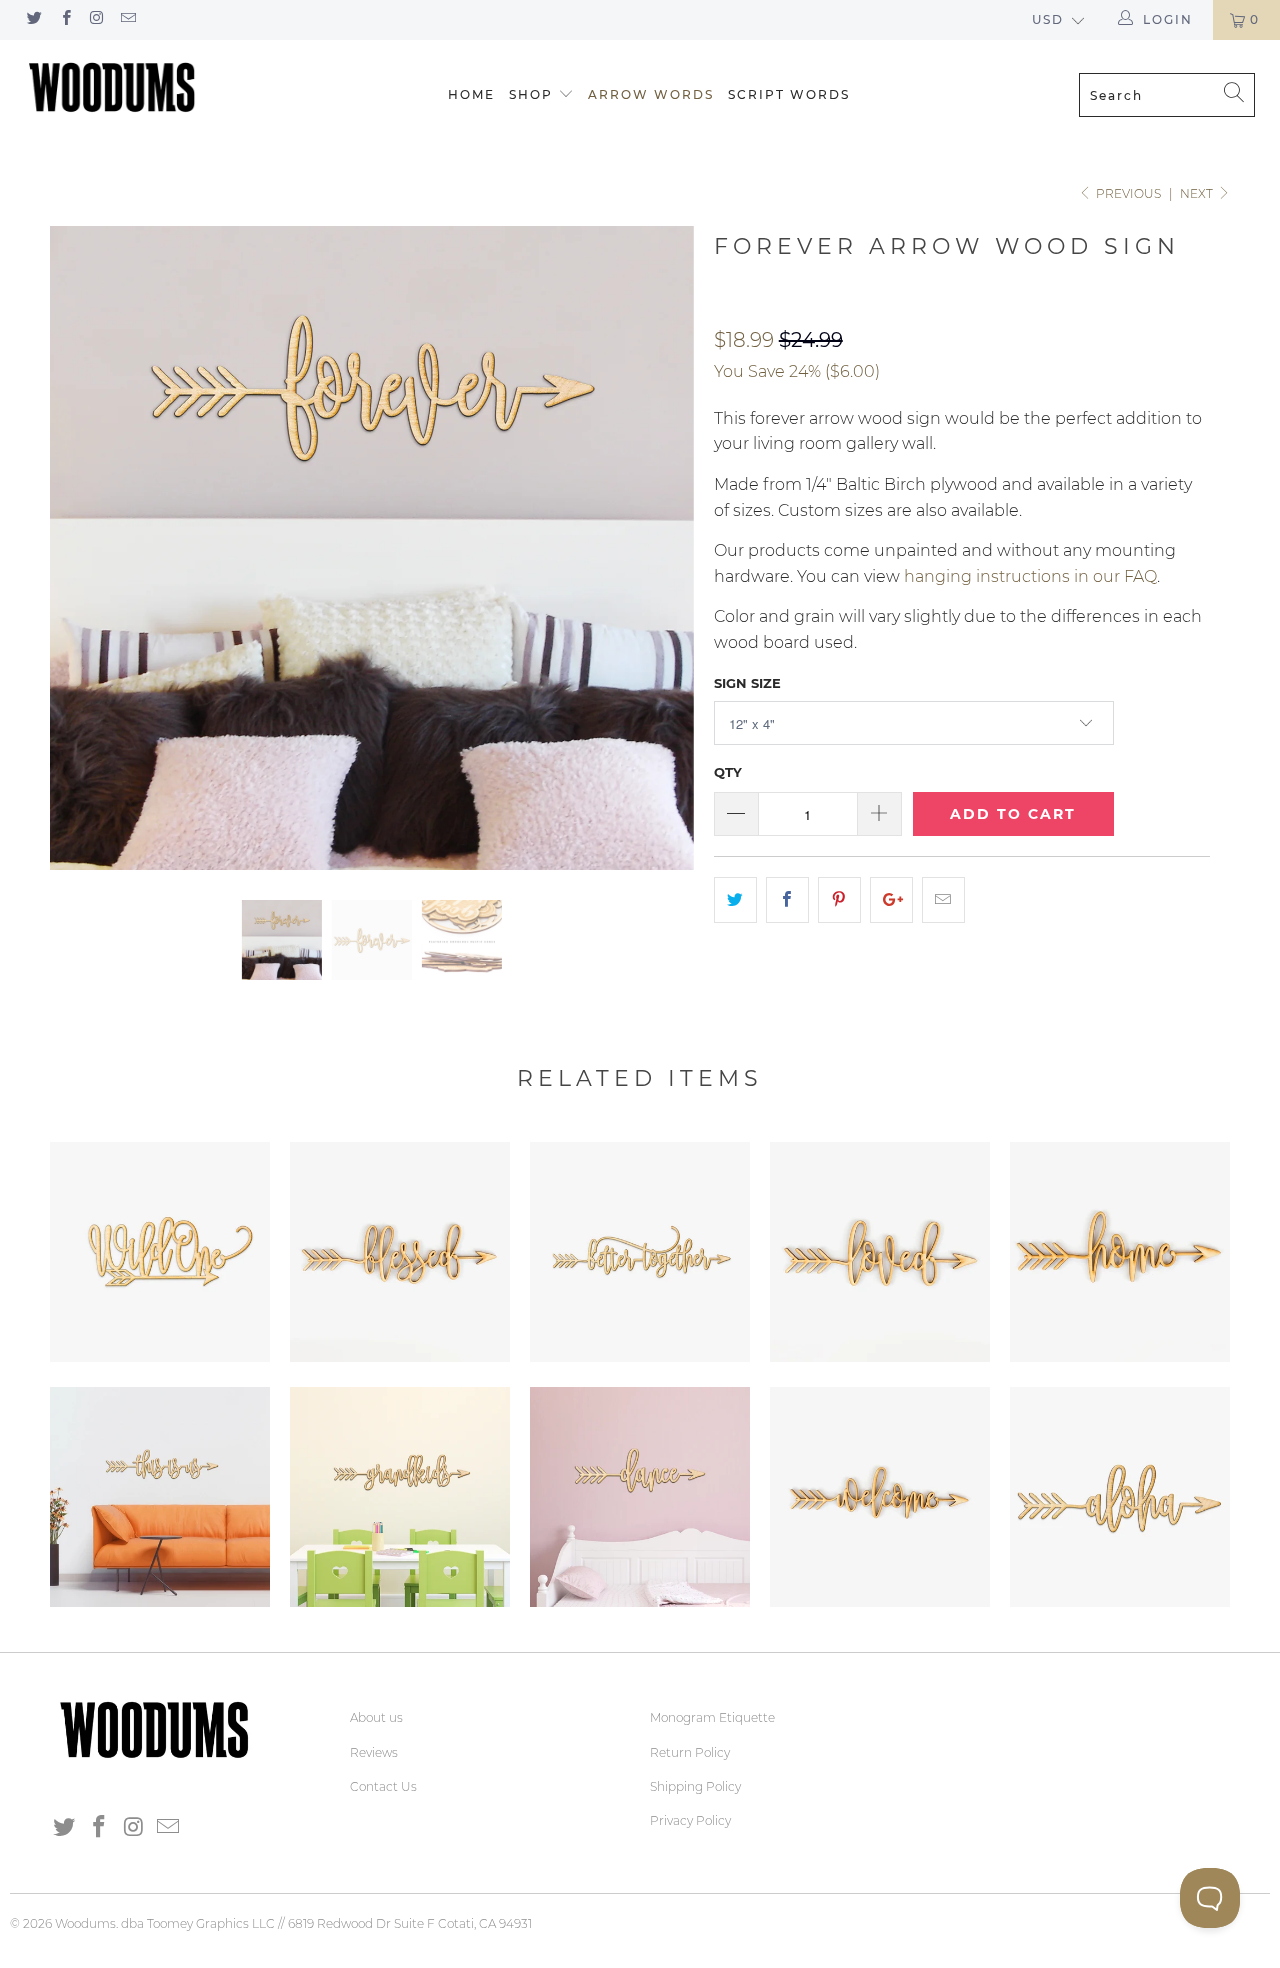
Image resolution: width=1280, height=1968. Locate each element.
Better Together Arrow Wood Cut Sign (640, 1252)
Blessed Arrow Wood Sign (400, 1252)
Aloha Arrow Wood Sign (1120, 1497)
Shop (531, 94)
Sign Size (747, 683)
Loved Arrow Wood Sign (880, 1252)
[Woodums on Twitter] (33, 19)
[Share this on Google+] (891, 900)
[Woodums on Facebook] (64, 19)
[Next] (659, 548)
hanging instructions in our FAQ (1030, 576)
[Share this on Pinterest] (839, 900)
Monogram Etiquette (712, 1717)
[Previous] (84, 548)
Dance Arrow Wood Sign (640, 1497)
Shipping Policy (695, 1786)
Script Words (789, 94)
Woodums (85, 1923)
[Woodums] (112, 87)
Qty (728, 772)
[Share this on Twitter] (735, 900)
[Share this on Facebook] (787, 900)
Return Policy (690, 1752)
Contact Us (383, 1786)
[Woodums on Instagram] (96, 19)
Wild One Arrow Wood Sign (160, 1252)
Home (471, 94)
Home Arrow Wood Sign (1120, 1252)
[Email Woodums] (127, 19)
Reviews (374, 1752)
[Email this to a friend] (943, 900)
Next (1198, 193)
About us (376, 1717)
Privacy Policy (690, 1820)
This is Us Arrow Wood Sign (160, 1497)
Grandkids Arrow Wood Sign (400, 1497)
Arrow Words (651, 94)
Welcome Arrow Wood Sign (880, 1497)
